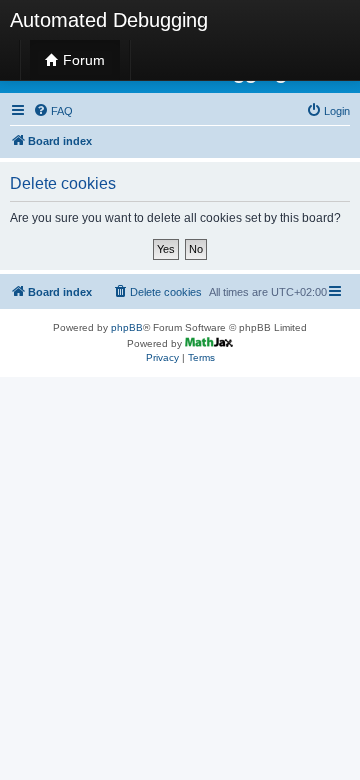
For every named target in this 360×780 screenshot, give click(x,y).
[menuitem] (53, 111)
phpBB (127, 327)
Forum (82, 60)
